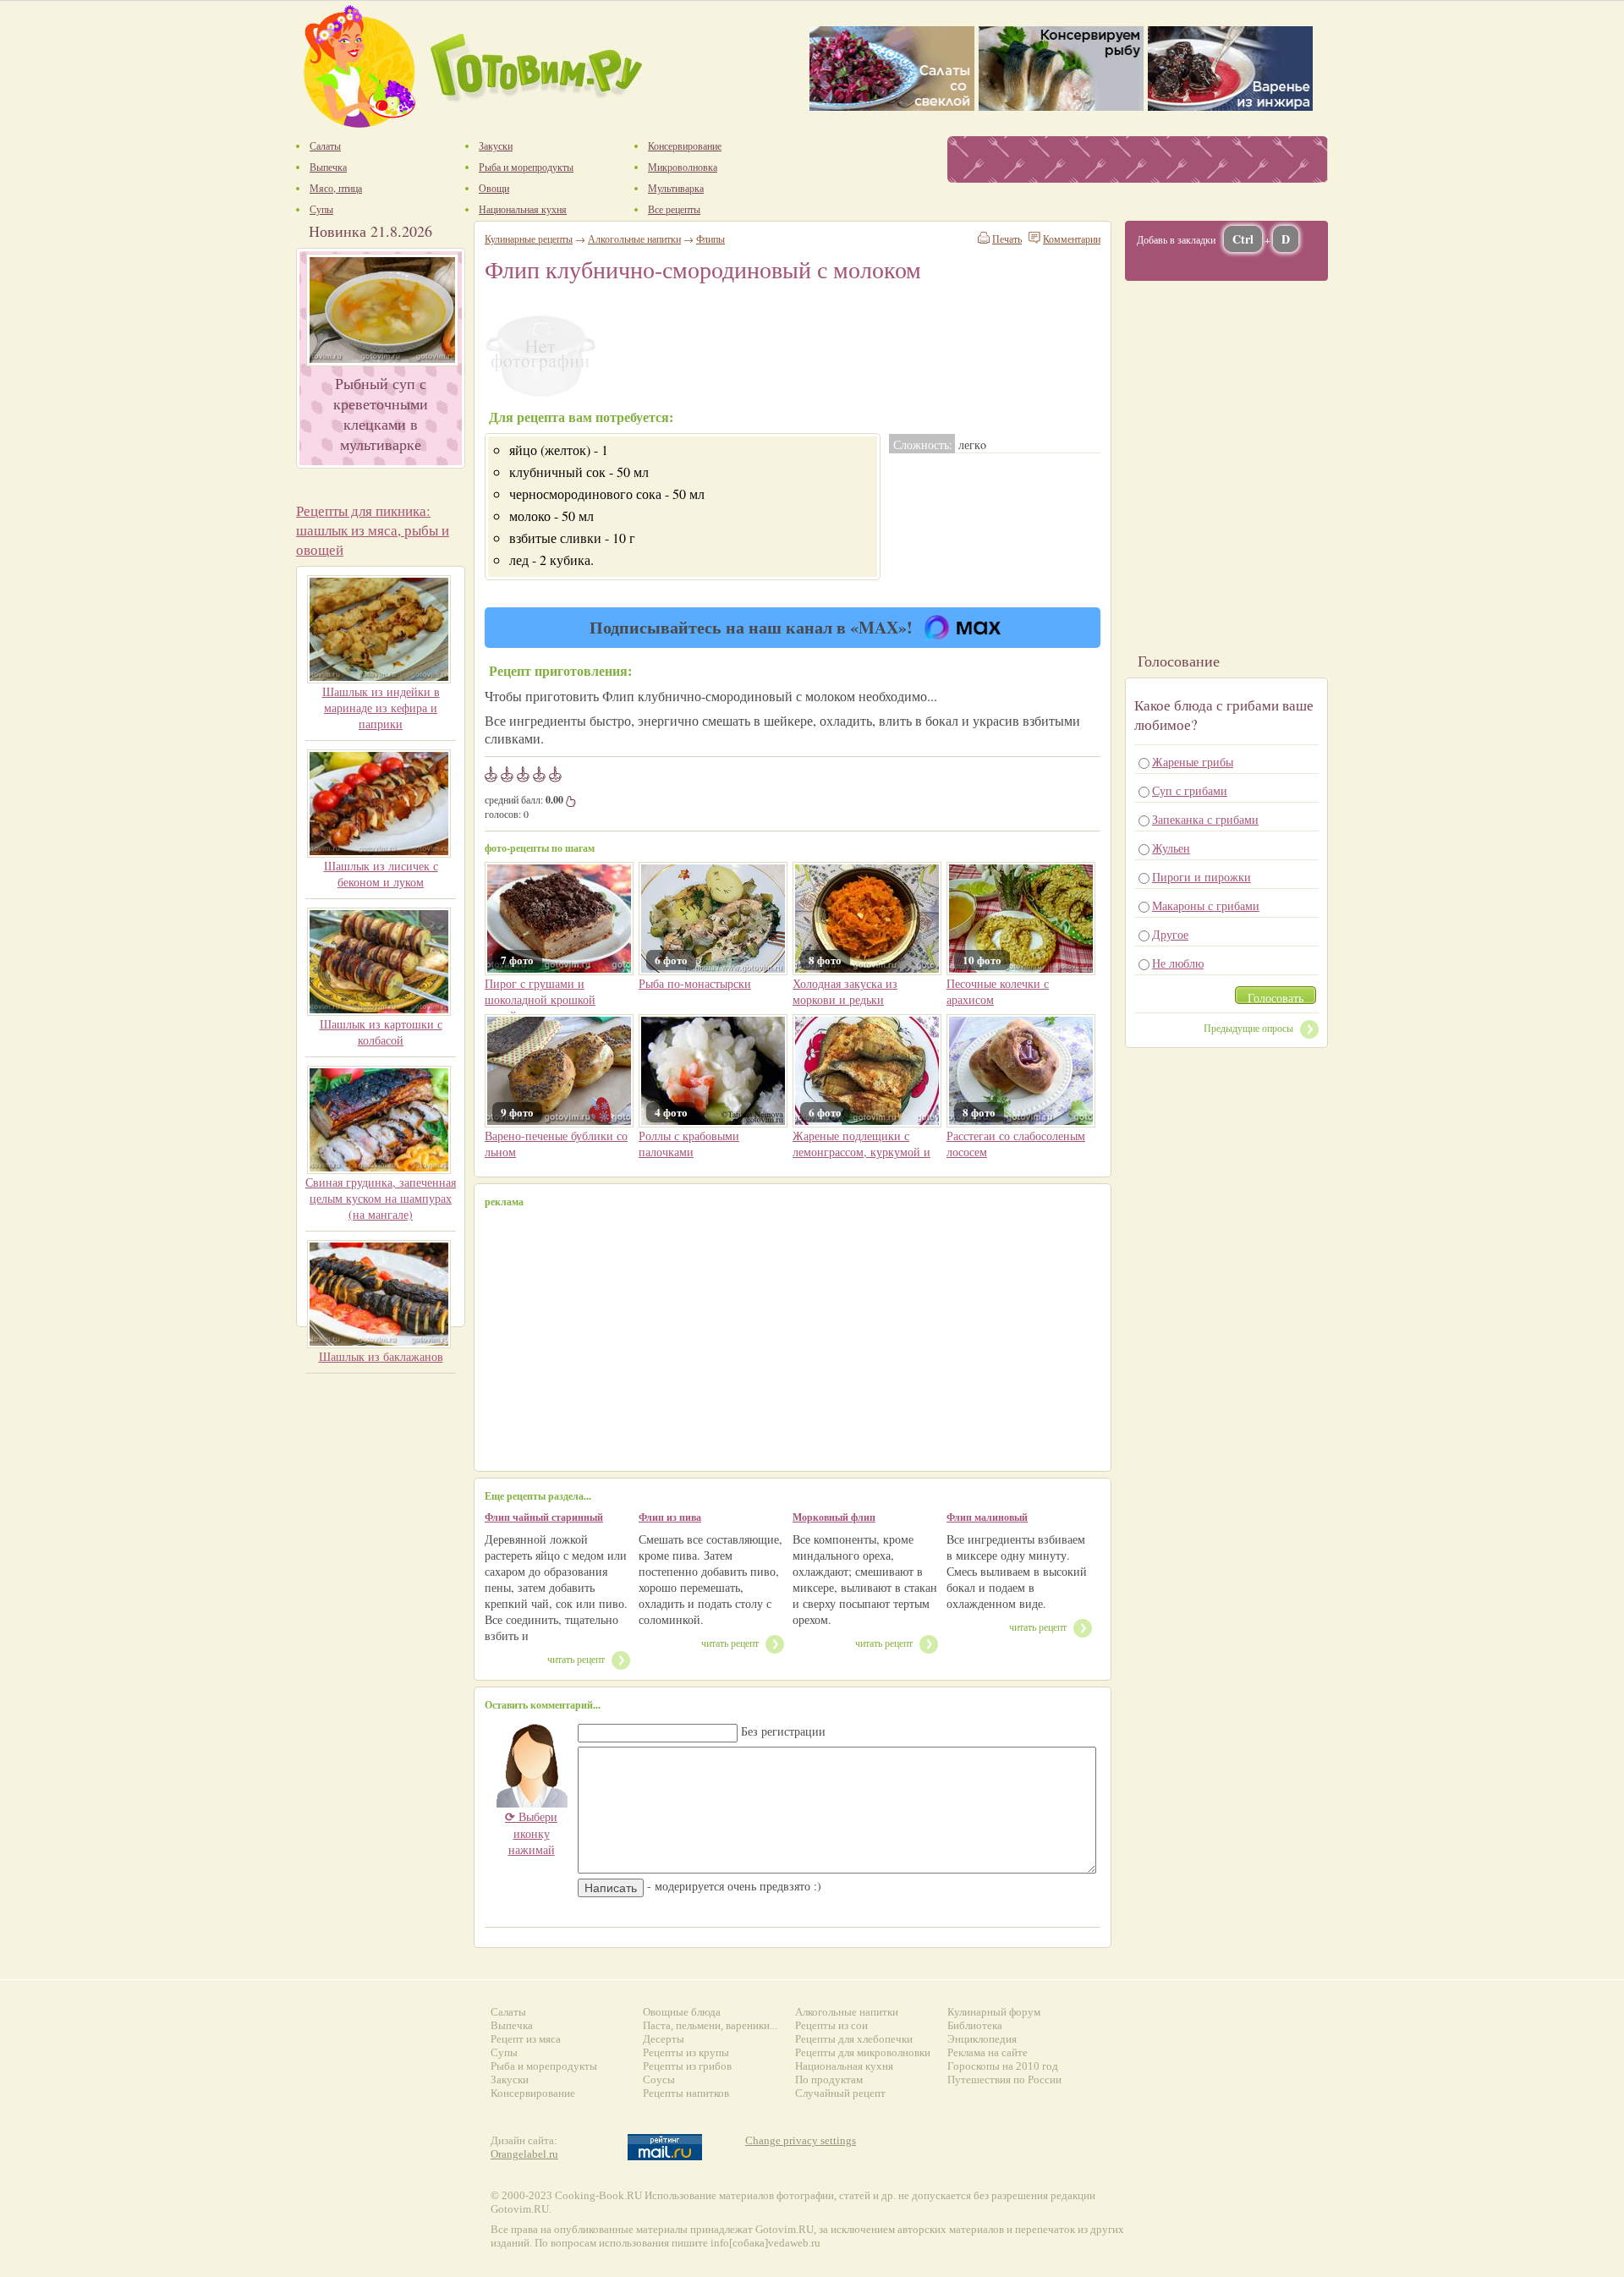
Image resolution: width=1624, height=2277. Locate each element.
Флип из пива (670, 1517)
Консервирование (533, 2093)
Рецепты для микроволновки (863, 2052)
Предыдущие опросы (1248, 1028)
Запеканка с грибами (1205, 819)
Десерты (664, 2039)
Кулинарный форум (994, 2012)
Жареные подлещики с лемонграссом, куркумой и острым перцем (861, 1152)
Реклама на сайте (988, 2052)
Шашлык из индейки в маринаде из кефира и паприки (381, 708)
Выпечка (512, 2025)
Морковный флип (834, 1517)
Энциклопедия (982, 2039)
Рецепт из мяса (526, 2039)
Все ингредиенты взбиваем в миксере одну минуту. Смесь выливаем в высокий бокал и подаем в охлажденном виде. (1017, 1571)
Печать (1007, 239)
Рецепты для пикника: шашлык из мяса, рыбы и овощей (373, 530)
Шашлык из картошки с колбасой (381, 1032)
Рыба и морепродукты (544, 2066)
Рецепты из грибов (687, 2066)
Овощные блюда (682, 2012)
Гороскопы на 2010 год (1003, 2066)
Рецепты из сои (831, 2025)
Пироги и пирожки (1202, 877)
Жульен (1171, 848)
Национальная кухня (844, 2066)
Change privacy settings (801, 2140)
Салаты (508, 2012)
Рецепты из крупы (686, 2052)
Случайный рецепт (840, 2093)
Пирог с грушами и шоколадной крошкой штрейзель (540, 999)
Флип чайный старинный (544, 1517)
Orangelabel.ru (524, 2154)
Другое (1170, 934)
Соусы (659, 2079)
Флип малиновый (987, 1517)
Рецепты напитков (686, 2093)
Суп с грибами (1190, 790)
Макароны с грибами (1206, 905)
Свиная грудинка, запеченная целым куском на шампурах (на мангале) (381, 1198)
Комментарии (1072, 239)
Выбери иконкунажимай (531, 1833)
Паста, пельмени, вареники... (710, 2025)
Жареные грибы (1193, 762)
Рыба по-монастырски (695, 983)
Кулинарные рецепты (529, 239)
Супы (504, 2052)
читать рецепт (576, 1659)
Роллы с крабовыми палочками (689, 1144)
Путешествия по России (1004, 2079)
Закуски (510, 2079)
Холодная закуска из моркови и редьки (845, 991)
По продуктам (829, 2079)
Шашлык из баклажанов (381, 1356)
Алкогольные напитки (634, 239)
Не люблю (1178, 963)
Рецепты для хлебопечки (854, 2039)
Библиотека (975, 2025)
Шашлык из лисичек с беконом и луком (381, 874)
